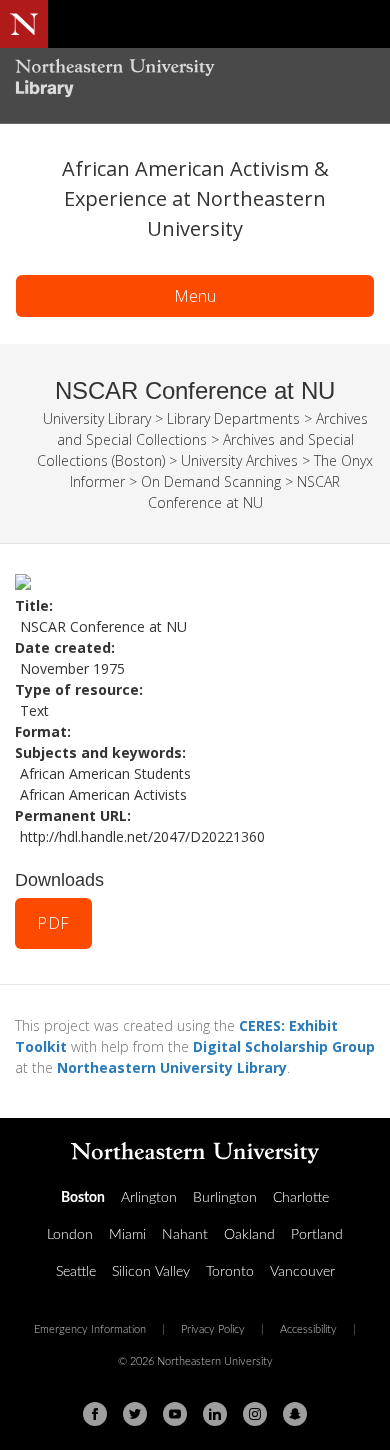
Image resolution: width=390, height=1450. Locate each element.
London (70, 1235)
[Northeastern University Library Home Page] (195, 80)
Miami (127, 1235)
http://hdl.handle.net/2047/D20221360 (142, 836)
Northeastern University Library (172, 1067)
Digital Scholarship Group (284, 1046)
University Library (97, 418)
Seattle (76, 1272)
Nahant (185, 1235)
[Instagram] (255, 1414)
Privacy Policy (213, 1330)
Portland (317, 1235)
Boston (83, 1198)
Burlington (225, 1198)
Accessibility (308, 1330)
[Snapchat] (295, 1414)
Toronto (230, 1272)
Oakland (249, 1235)
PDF (53, 923)
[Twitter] (135, 1414)
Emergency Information (90, 1330)
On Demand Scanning (211, 481)
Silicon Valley (151, 1272)
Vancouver (302, 1272)
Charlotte (301, 1198)
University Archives (239, 460)
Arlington (149, 1198)
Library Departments (233, 418)
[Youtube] (175, 1414)
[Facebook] (95, 1414)
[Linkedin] (215, 1414)
